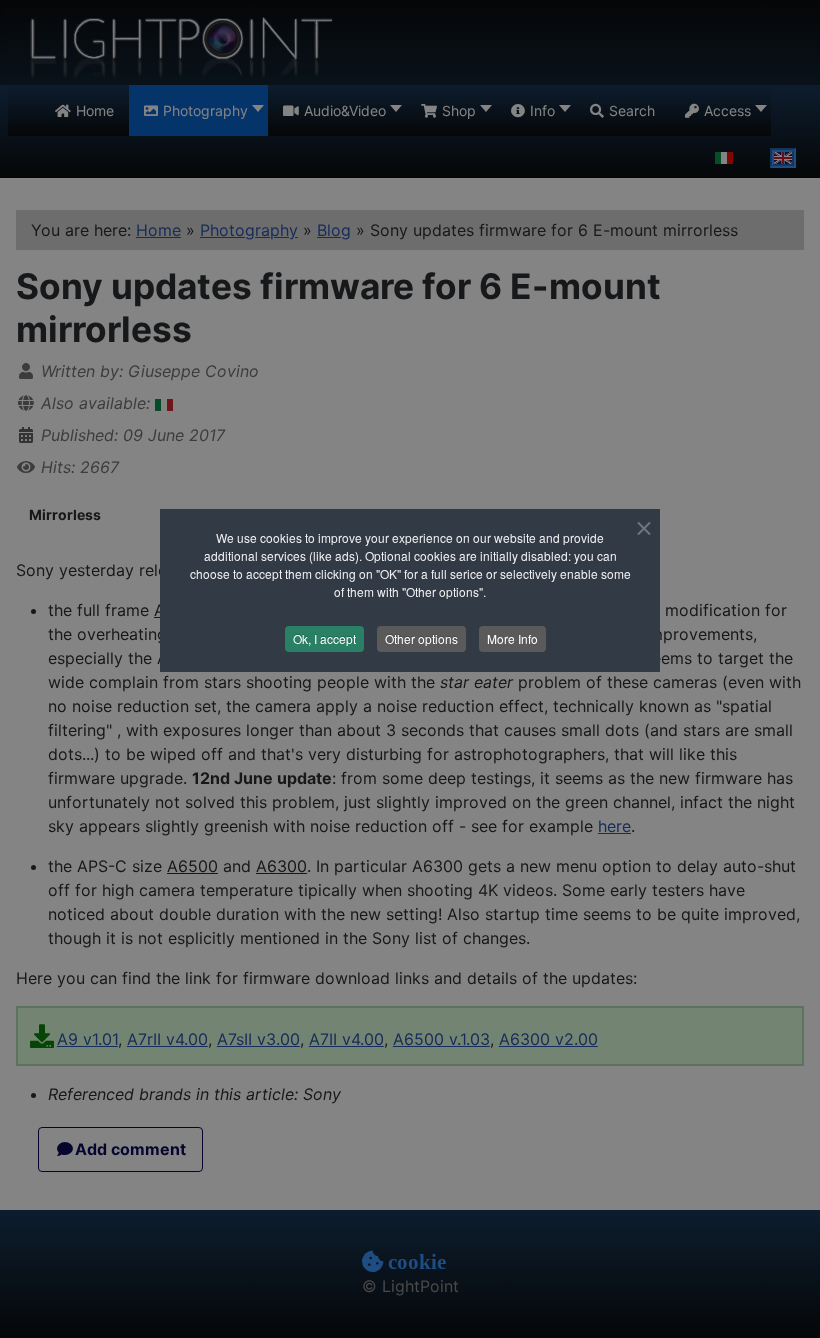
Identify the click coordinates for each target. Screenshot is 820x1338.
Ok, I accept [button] (324, 638)
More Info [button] (512, 638)
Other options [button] (421, 638)
